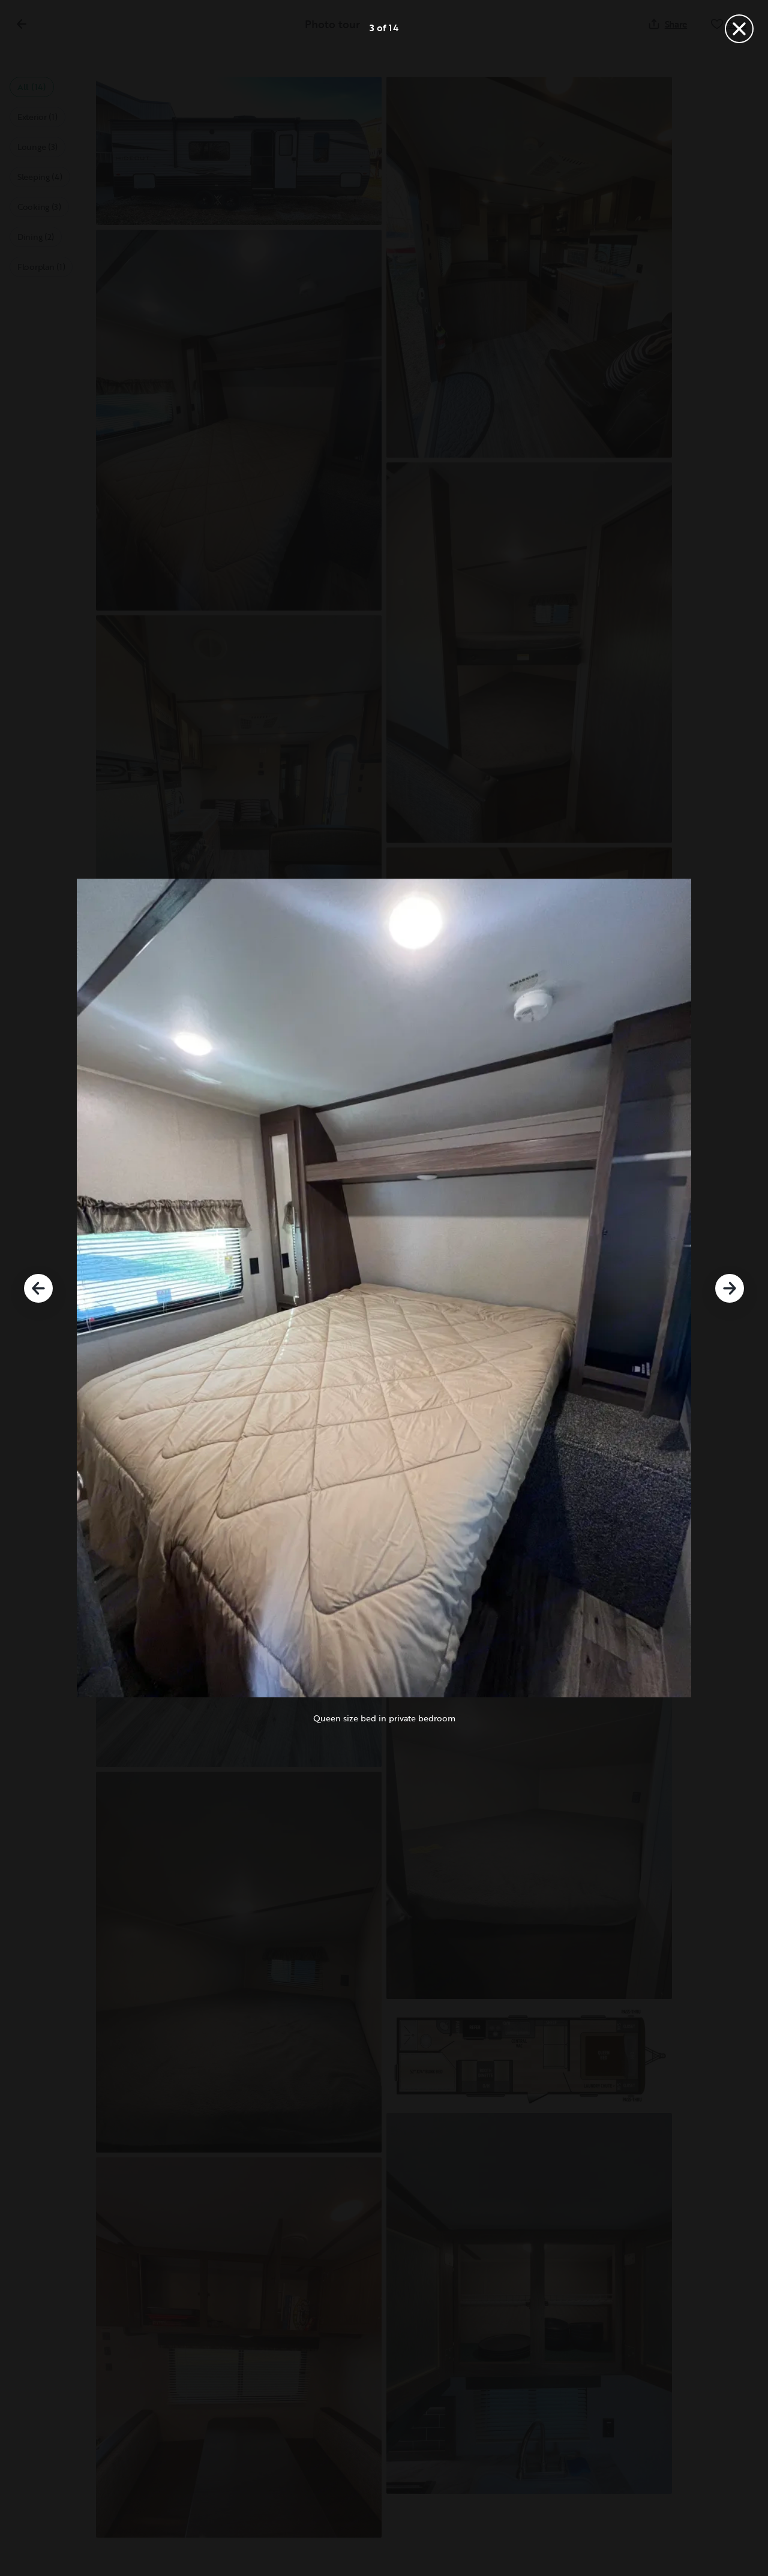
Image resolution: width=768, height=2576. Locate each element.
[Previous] (38, 1288)
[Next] (730, 1288)
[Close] (739, 29)
